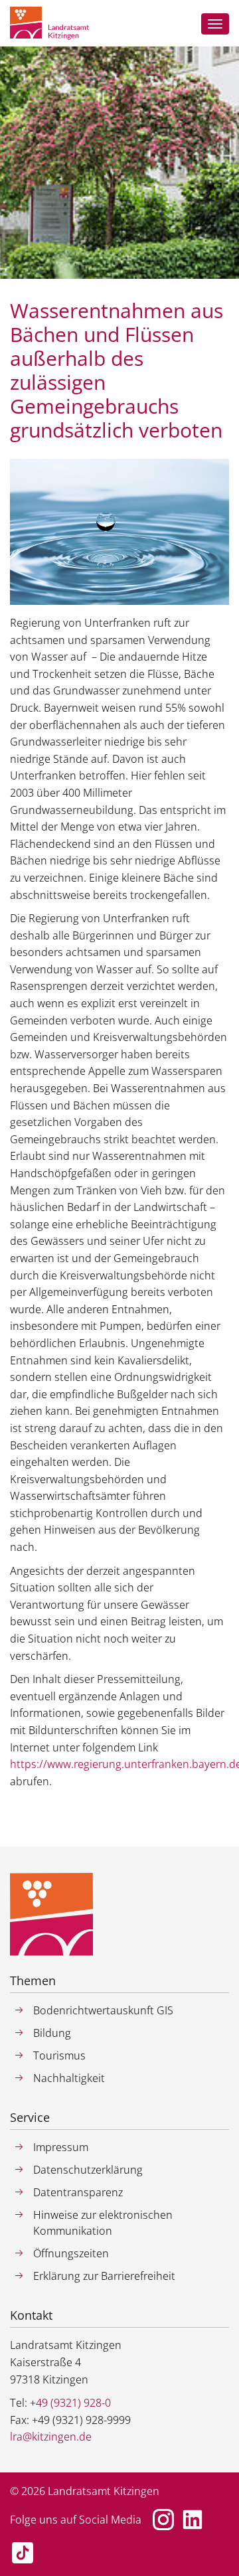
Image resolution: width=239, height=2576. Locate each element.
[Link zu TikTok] (23, 2553)
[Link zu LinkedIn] (193, 2520)
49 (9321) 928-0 (73, 2403)
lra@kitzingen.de (51, 2437)
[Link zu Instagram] (163, 2520)
